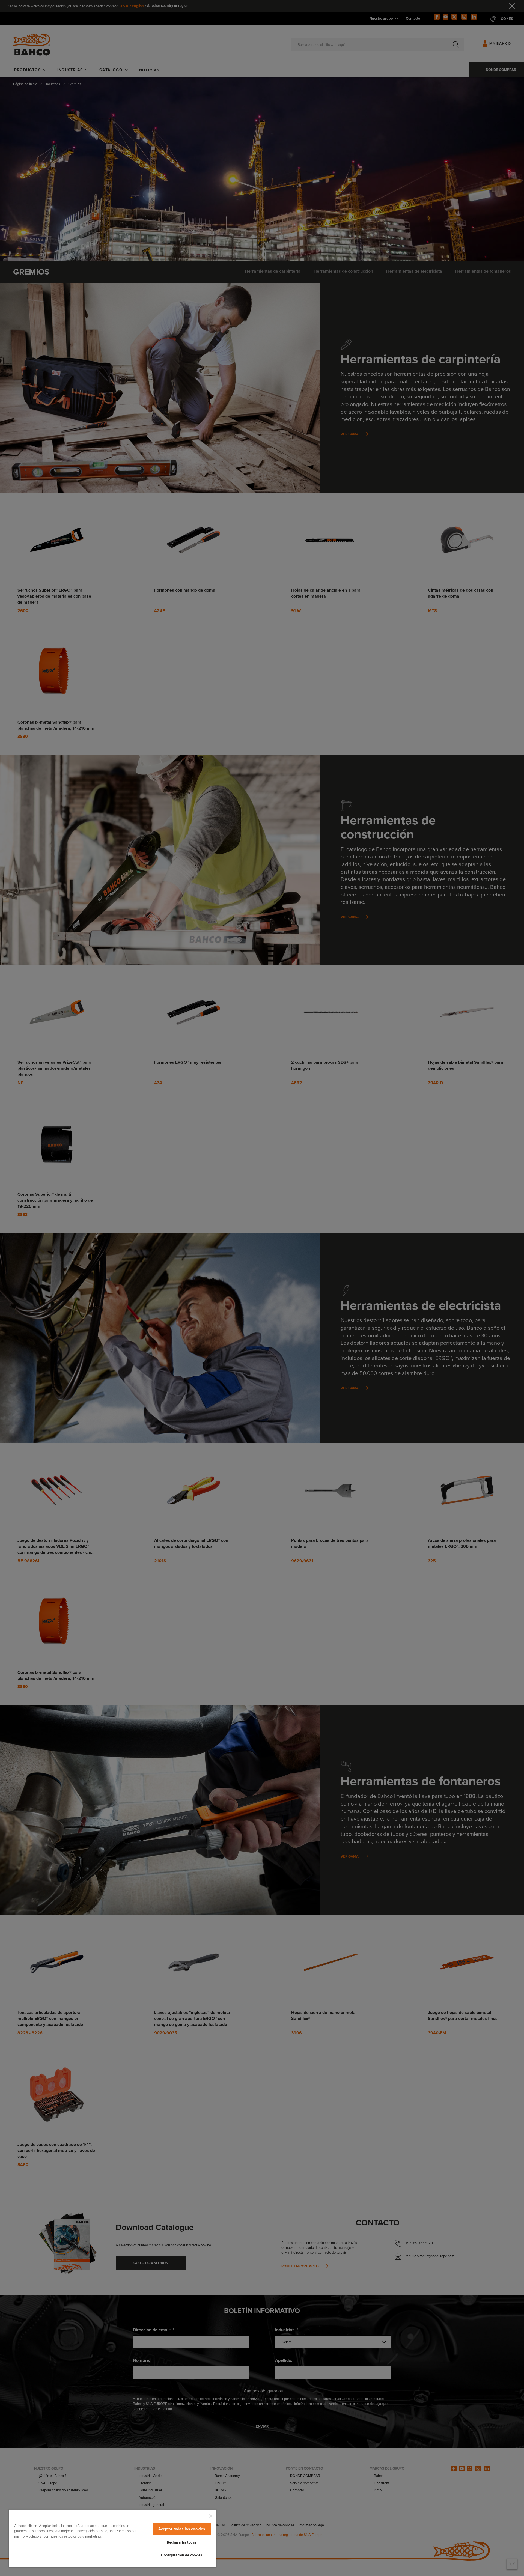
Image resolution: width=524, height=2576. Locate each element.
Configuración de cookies (181, 2555)
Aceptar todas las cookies (182, 2529)
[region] (112, 2538)
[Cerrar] (211, 2516)
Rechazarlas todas (182, 2542)
